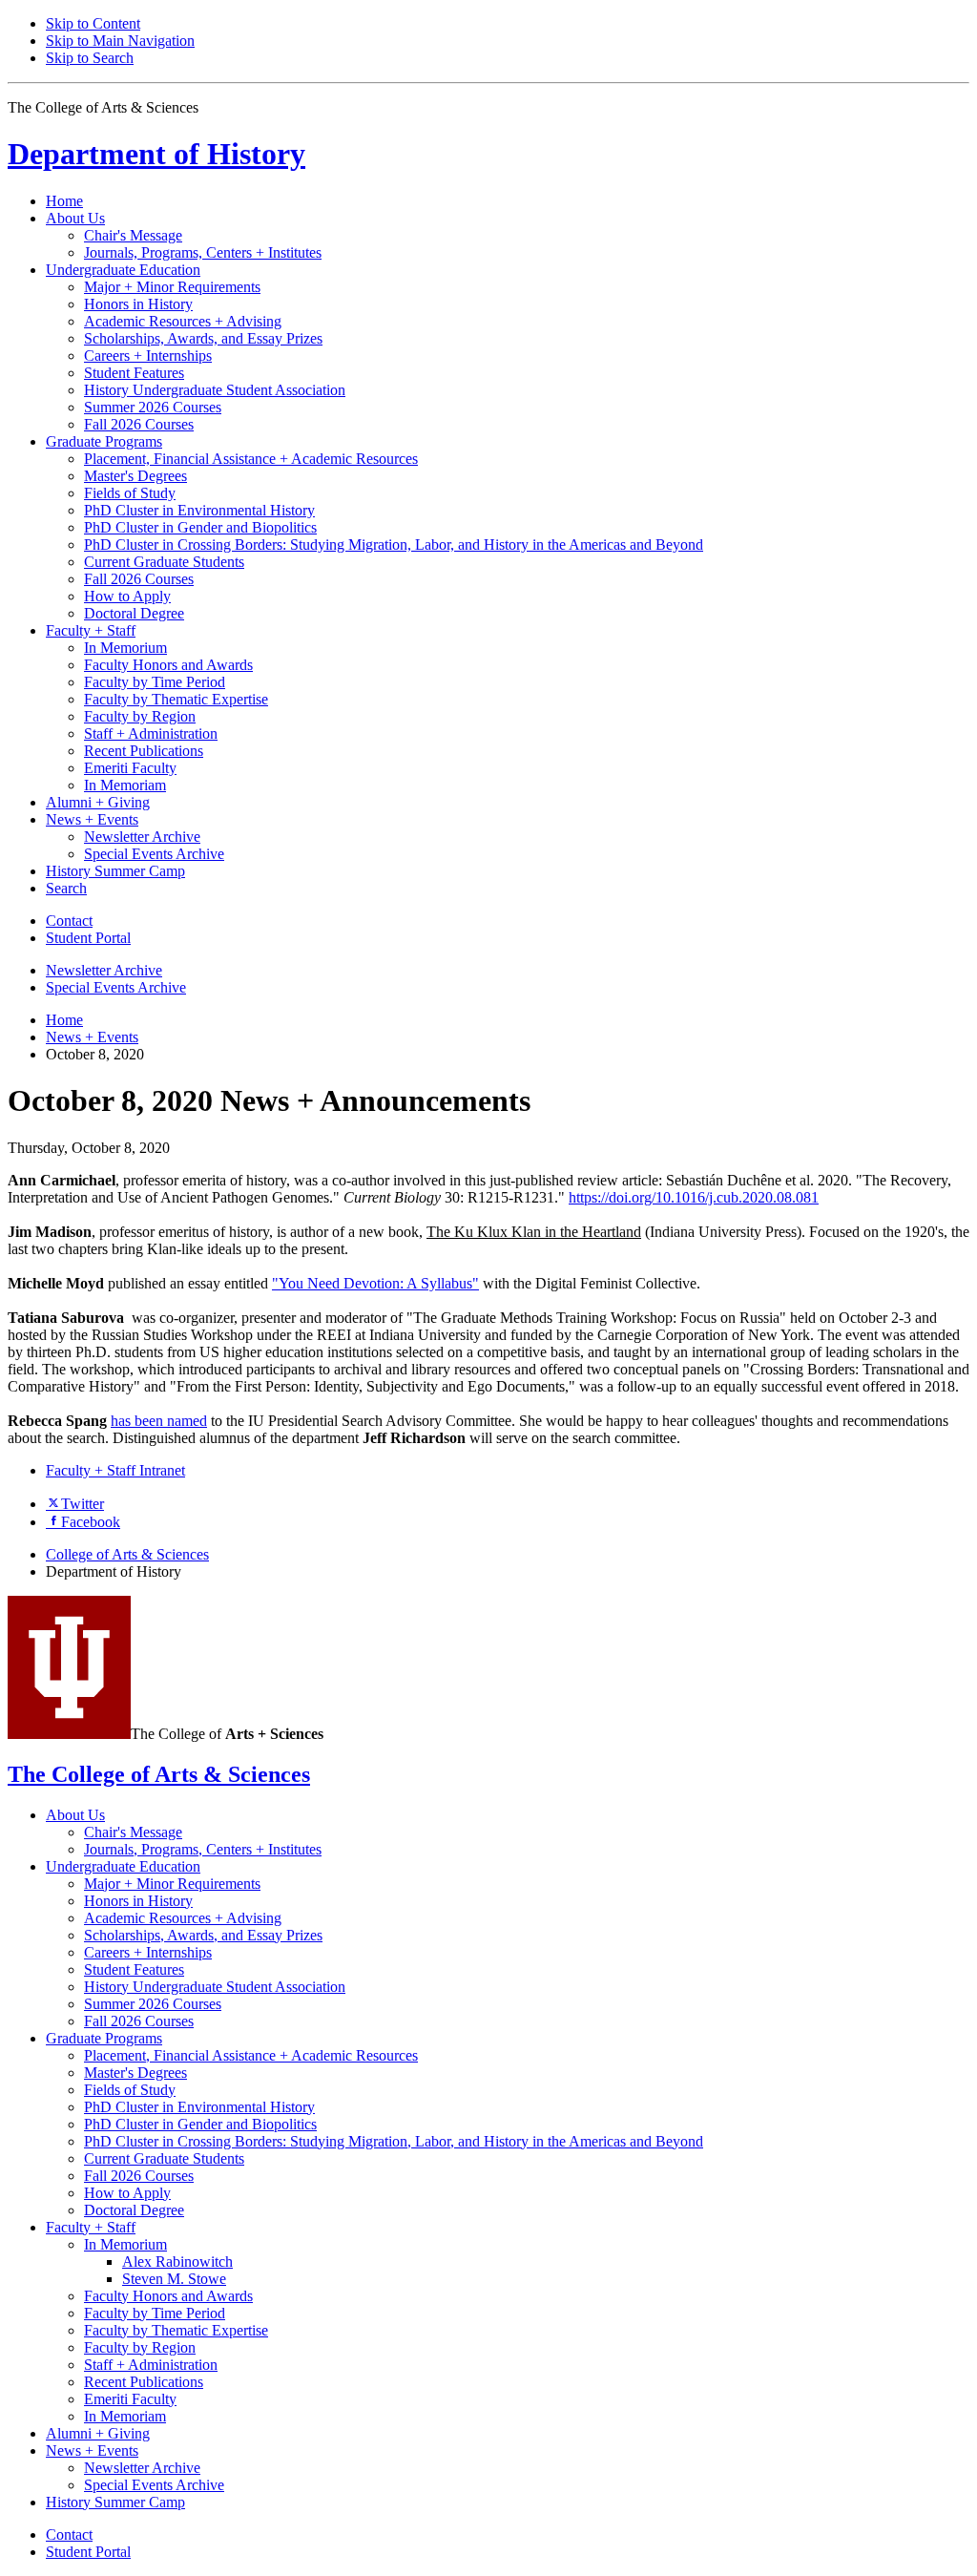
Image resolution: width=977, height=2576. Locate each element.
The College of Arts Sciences (159, 1774)
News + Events (92, 1037)
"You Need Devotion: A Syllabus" (375, 1283)
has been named (159, 1421)
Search (66, 888)
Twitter (83, 1504)
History (156, 154)
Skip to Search (90, 58)
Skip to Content (93, 23)
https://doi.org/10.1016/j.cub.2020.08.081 (694, 1197)
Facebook (91, 1522)
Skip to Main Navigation (120, 41)
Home (64, 201)
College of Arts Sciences (127, 1554)
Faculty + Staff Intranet (115, 1470)
